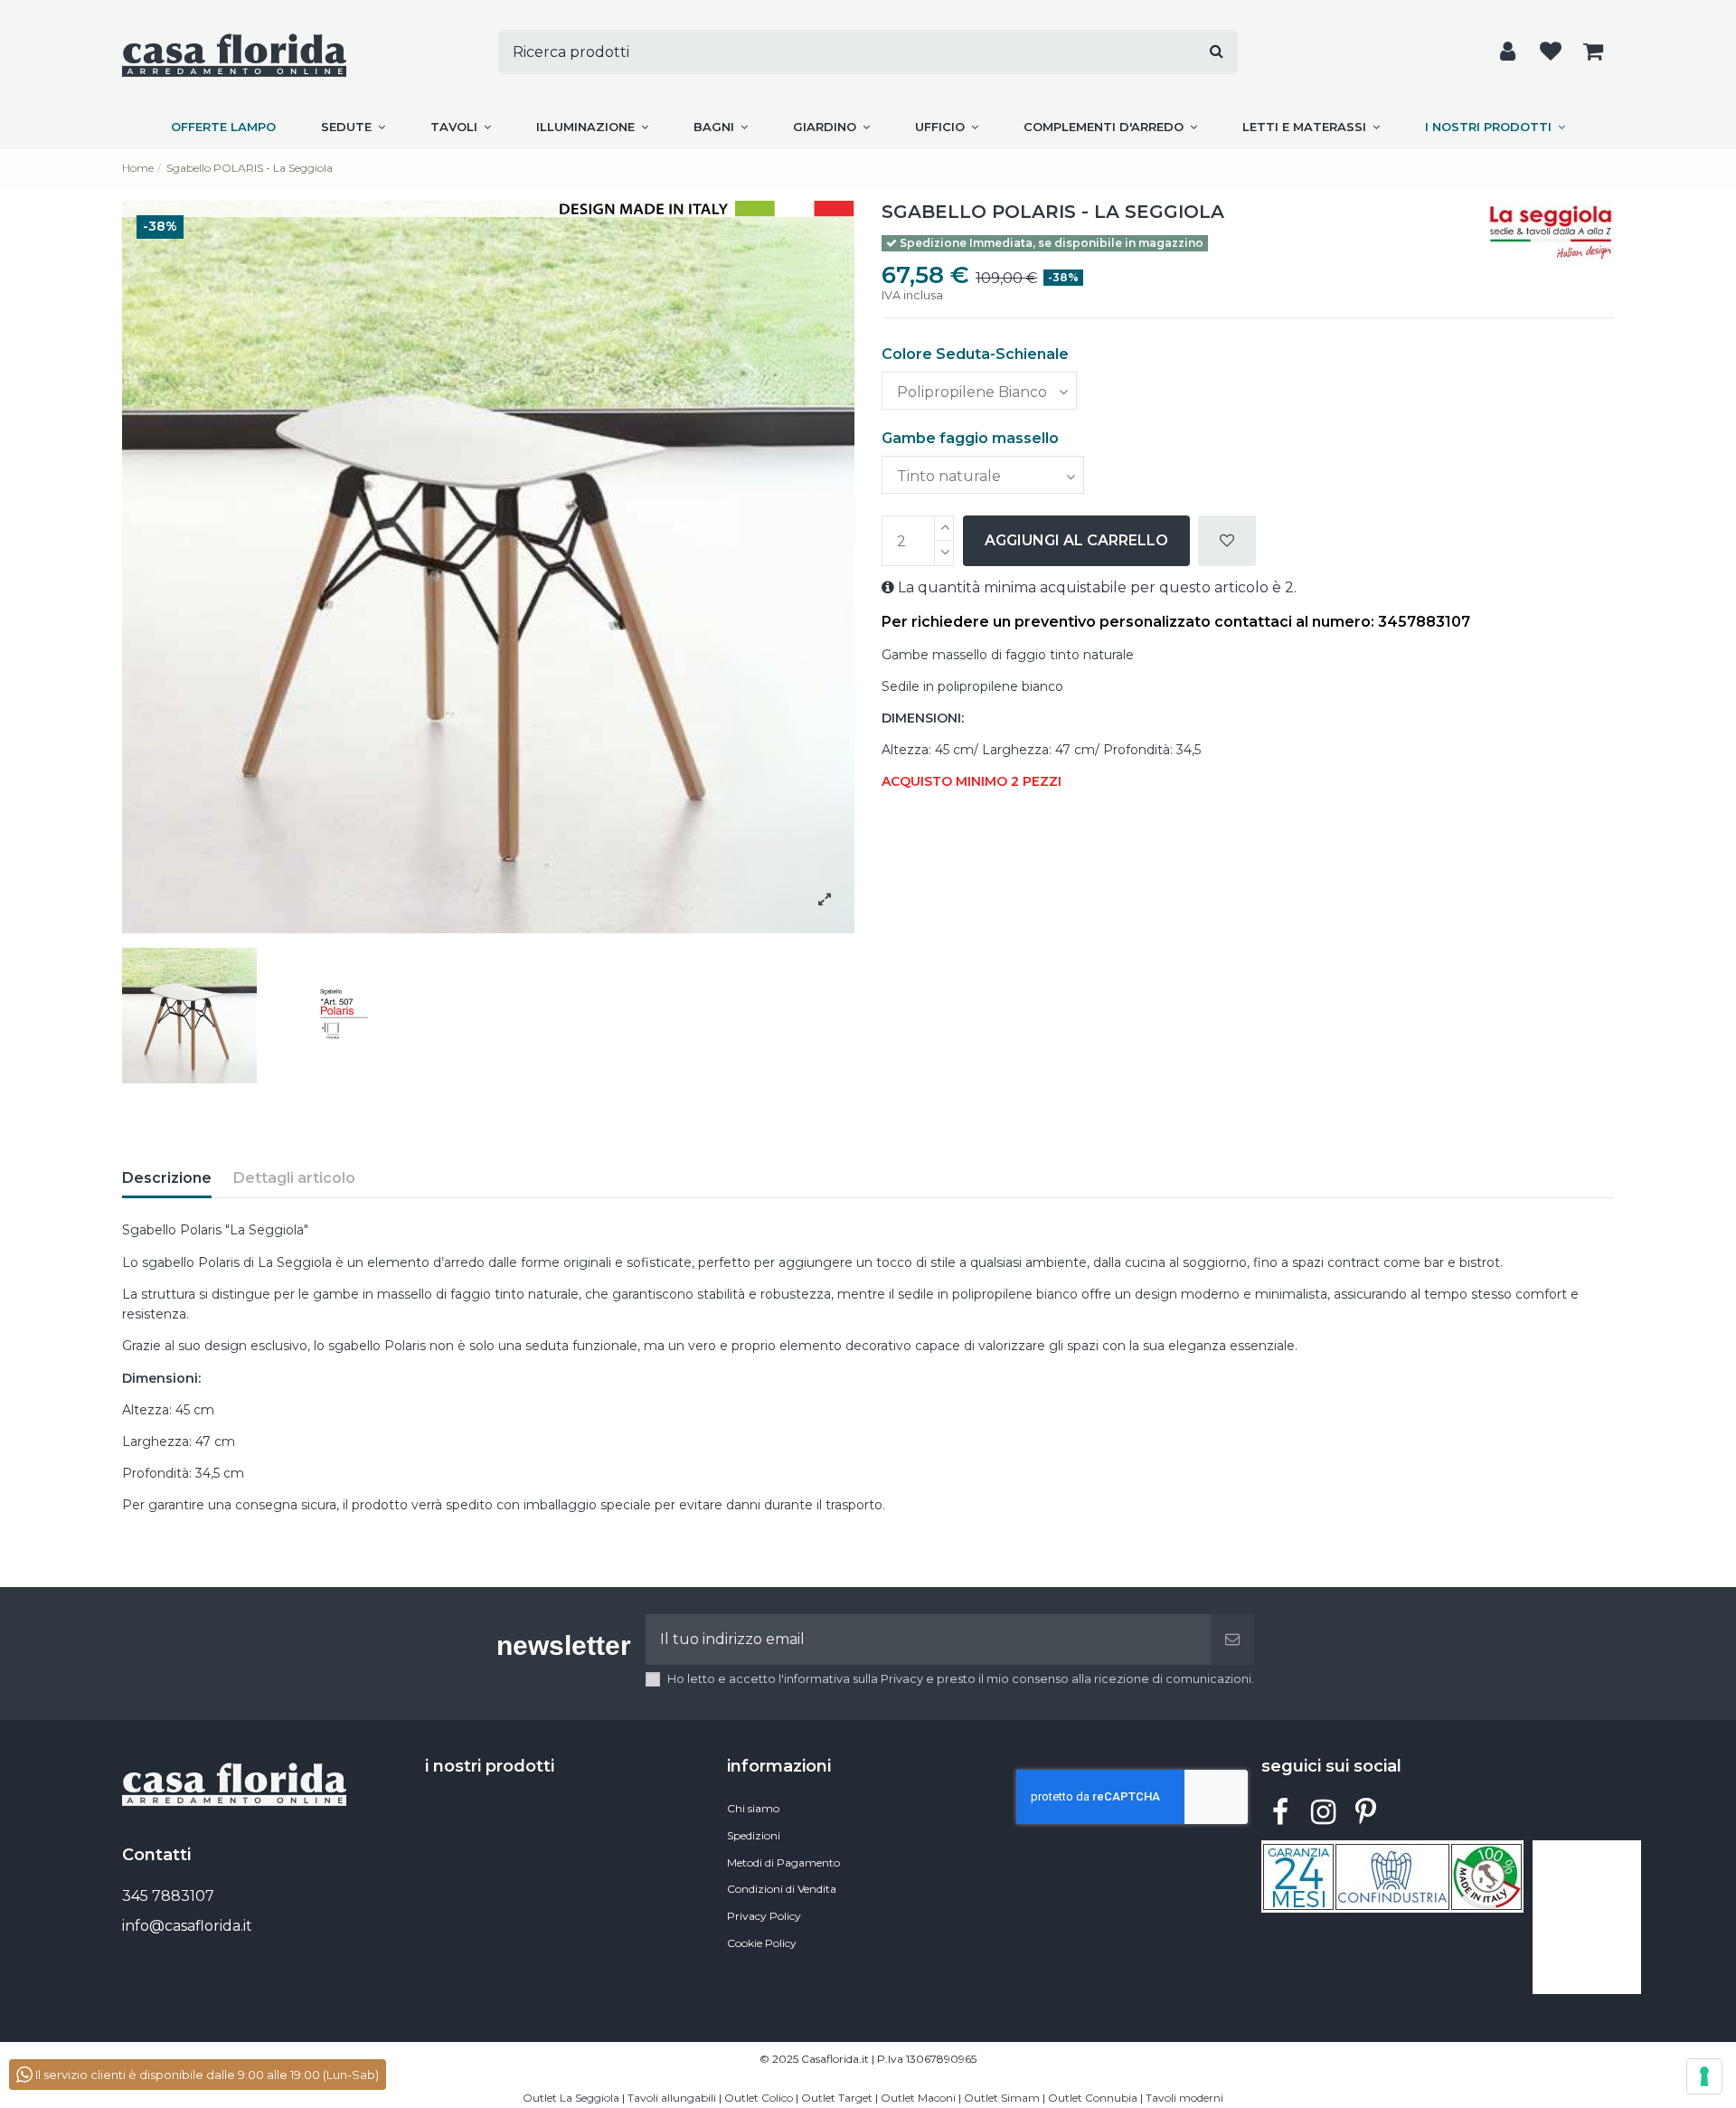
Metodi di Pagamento (783, 1862)
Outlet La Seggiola (571, 2098)
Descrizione (167, 1178)
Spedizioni (754, 1835)
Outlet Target (837, 2098)
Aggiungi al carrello (1076, 540)
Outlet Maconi (918, 2098)
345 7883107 (168, 1896)
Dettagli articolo (294, 1178)
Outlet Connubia (1093, 2098)
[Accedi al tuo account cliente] (1508, 52)
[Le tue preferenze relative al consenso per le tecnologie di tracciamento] (1704, 2076)
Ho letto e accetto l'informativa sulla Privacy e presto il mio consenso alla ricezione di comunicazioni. (961, 1679)
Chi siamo (753, 1808)
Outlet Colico (759, 2098)
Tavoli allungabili (672, 2098)
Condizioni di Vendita (782, 1889)
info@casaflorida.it (187, 1926)
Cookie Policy (762, 1943)
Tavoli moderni (1184, 2098)
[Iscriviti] (1232, 1640)
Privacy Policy (764, 1916)
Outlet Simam (1002, 2098)
